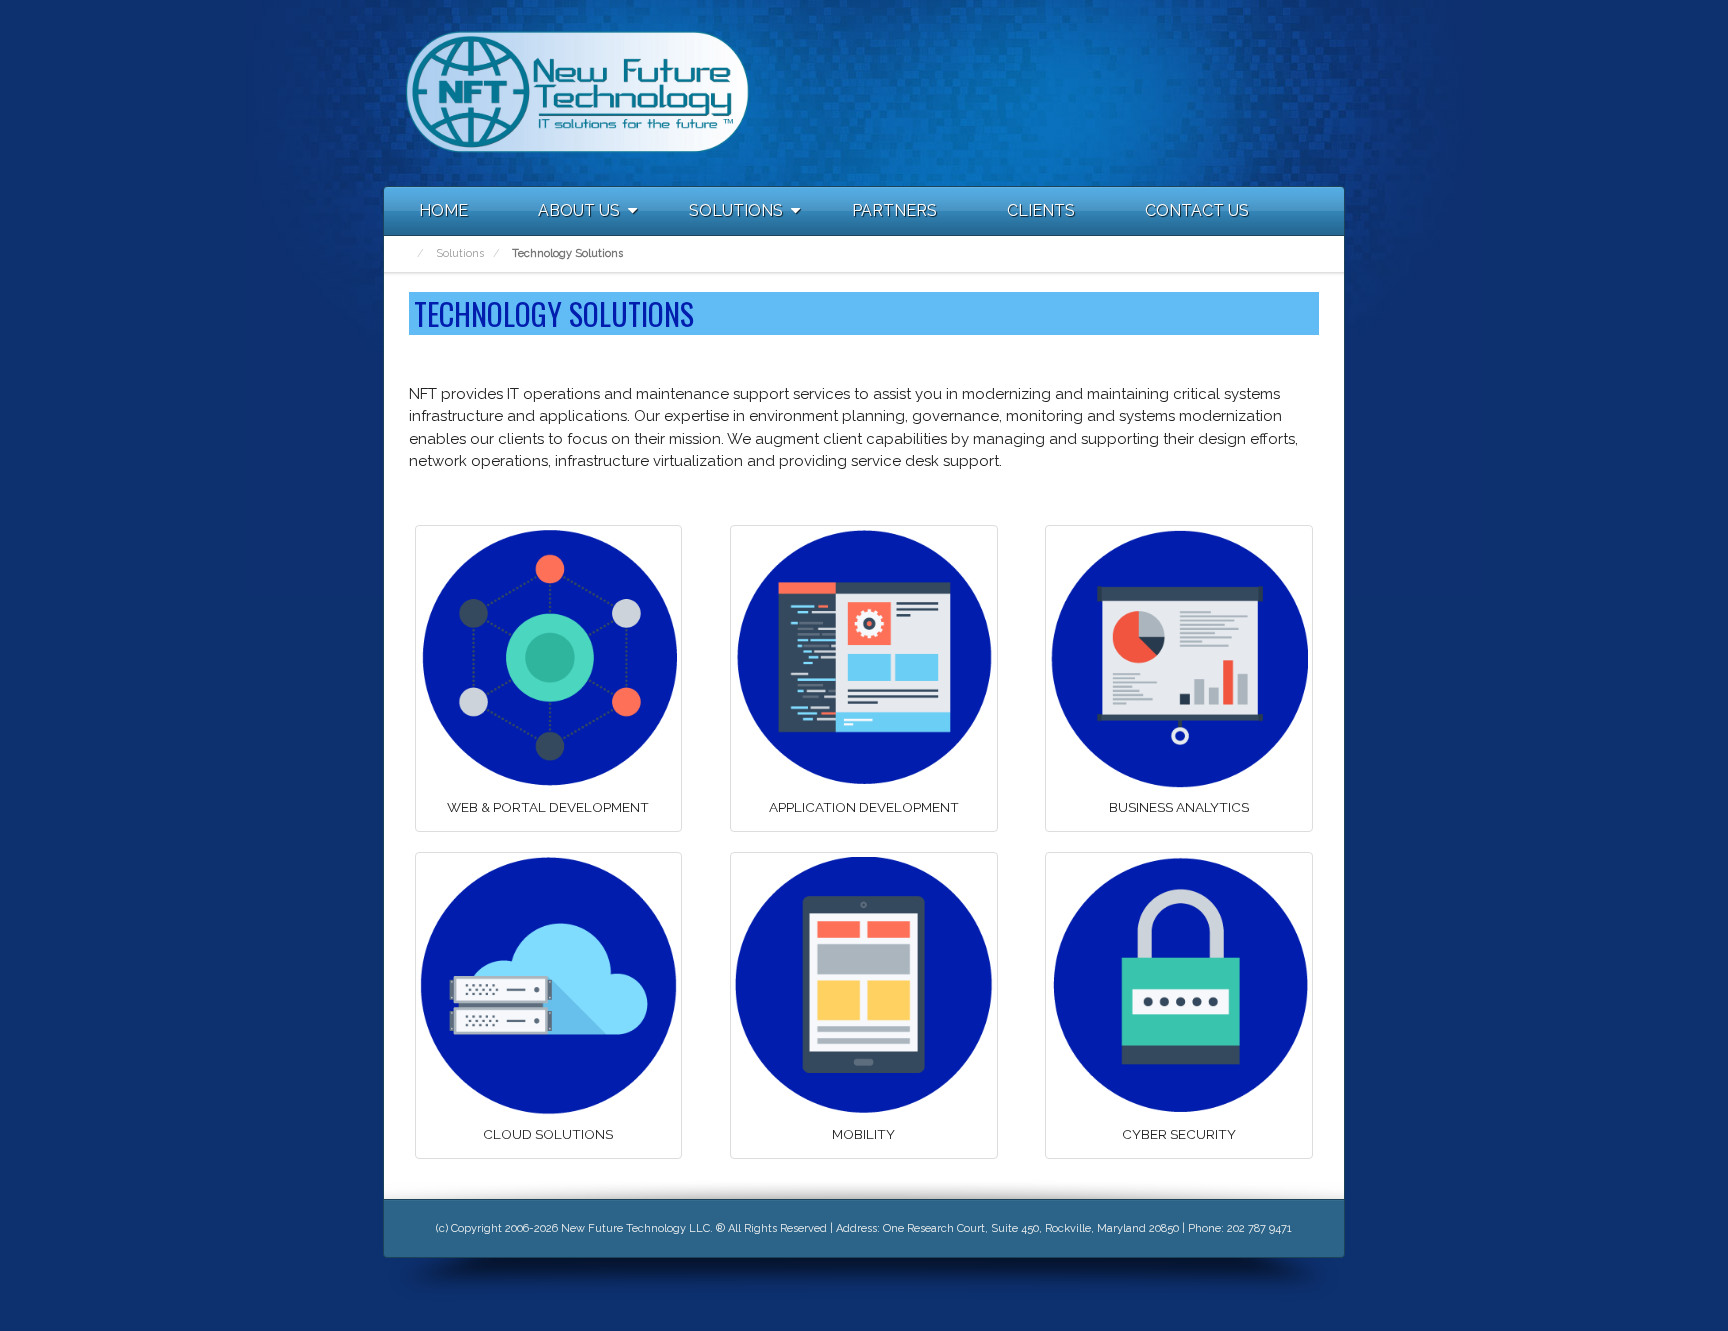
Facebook (1221, 92)
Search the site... (1320, 211)
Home (443, 210)
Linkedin (1248, 92)
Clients (1041, 210)
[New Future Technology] (578, 92)
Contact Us (1197, 210)
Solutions (736, 210)
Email (1194, 92)
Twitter (1275, 92)
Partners (894, 210)
